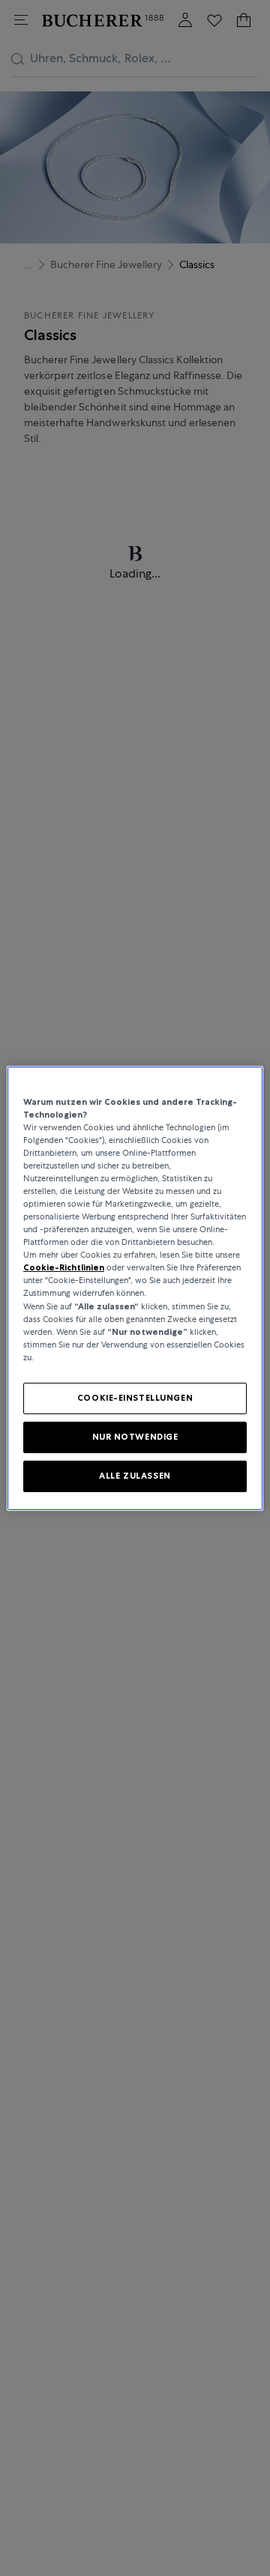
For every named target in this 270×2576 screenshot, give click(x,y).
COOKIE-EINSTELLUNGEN (135, 1398)
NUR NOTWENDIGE (135, 1437)
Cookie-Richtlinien (64, 1267)
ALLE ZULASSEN (135, 1476)
